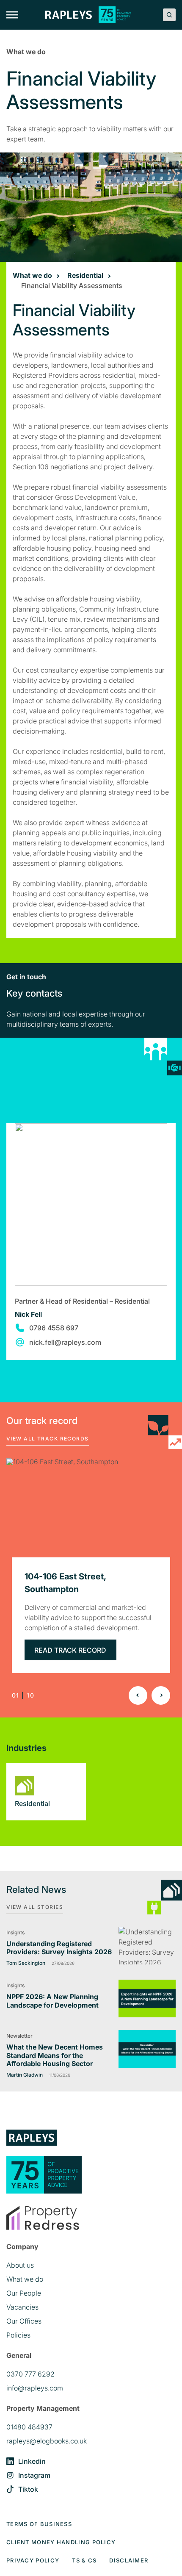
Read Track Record (70, 1650)
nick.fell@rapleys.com (65, 1342)
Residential (85, 275)
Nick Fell (28, 1314)
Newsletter (19, 2036)
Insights (15, 1932)
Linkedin (32, 2461)
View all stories (35, 1907)
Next (161, 1695)
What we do (32, 275)
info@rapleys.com (35, 2388)
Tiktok (28, 2489)
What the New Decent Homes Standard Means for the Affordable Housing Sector (55, 2055)
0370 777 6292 (30, 2374)
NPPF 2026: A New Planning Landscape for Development (52, 2001)
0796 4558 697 (54, 1328)
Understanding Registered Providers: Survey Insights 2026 (59, 1948)
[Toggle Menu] (12, 15)
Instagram (34, 2475)
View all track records (48, 1439)
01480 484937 (29, 2427)
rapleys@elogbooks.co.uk (47, 2441)
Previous (138, 1695)
